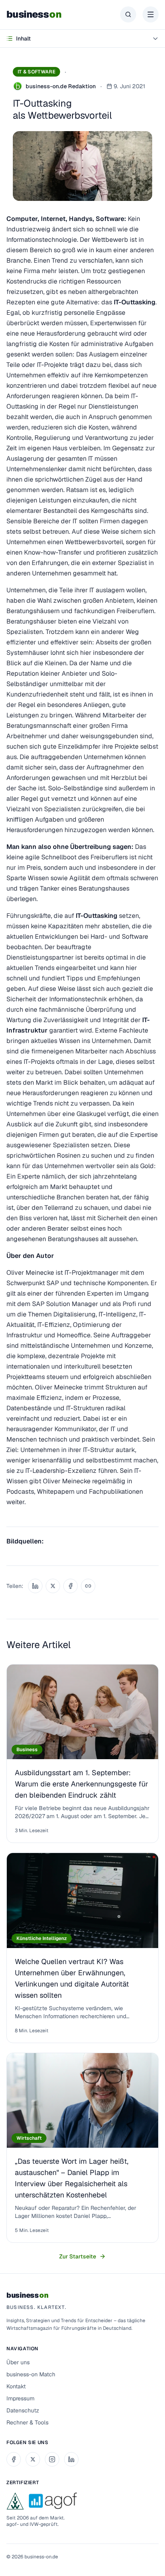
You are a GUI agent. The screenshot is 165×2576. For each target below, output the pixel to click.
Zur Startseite (78, 2256)
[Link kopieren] (88, 1586)
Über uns (18, 2362)
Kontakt (16, 2386)
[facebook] (14, 2459)
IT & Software (36, 72)
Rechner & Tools (27, 2422)
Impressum (20, 2398)
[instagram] (52, 2459)
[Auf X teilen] (53, 1586)
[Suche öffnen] (128, 14)
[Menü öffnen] (151, 14)
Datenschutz (23, 2410)
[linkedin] (71, 2459)
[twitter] (33, 2459)
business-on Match (31, 2374)
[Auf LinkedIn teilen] (35, 1586)
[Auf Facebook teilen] (70, 1586)
